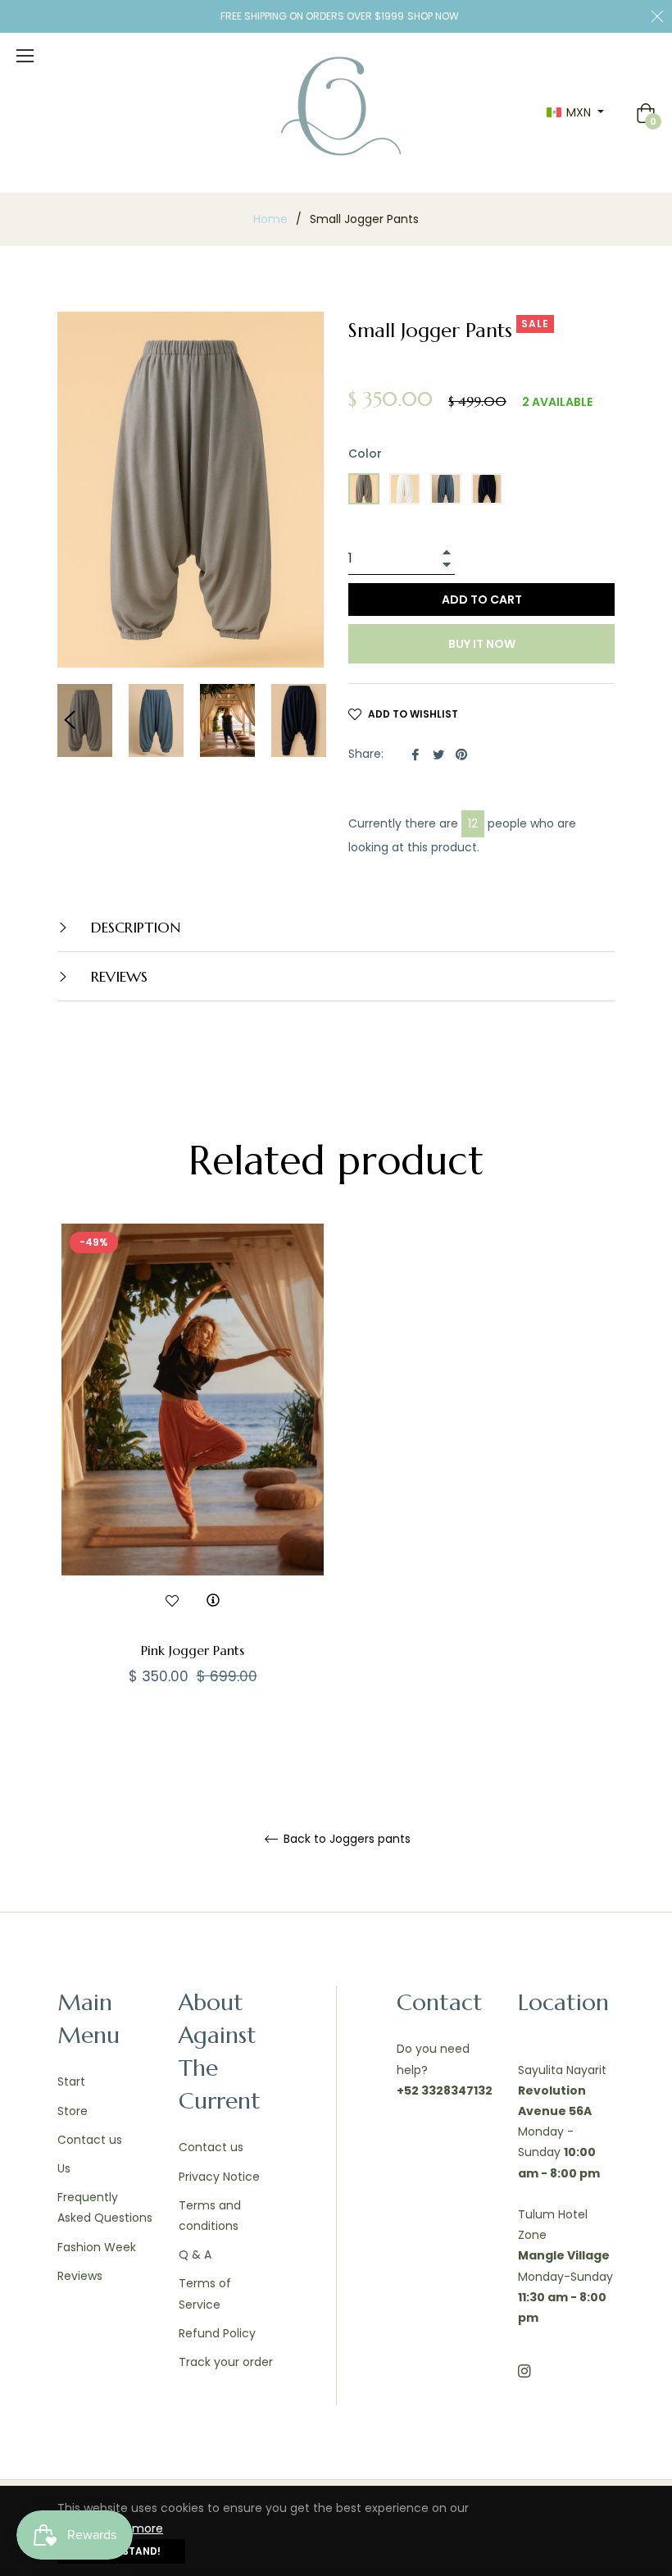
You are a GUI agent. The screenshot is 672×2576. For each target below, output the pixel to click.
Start (71, 2081)
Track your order (226, 2362)
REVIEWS (117, 976)
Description (134, 927)
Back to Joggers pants (345, 1839)
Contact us (90, 2140)
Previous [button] (70, 720)
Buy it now (482, 644)
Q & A (195, 2255)
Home (270, 219)
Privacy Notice (219, 2177)
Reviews (80, 2276)
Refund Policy (217, 2333)
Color (365, 454)
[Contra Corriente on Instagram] (524, 2371)
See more (135, 2528)
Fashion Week (97, 2247)
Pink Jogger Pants (193, 1650)
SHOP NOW (433, 16)
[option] (193, 1483)
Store (73, 2111)
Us (64, 2168)
